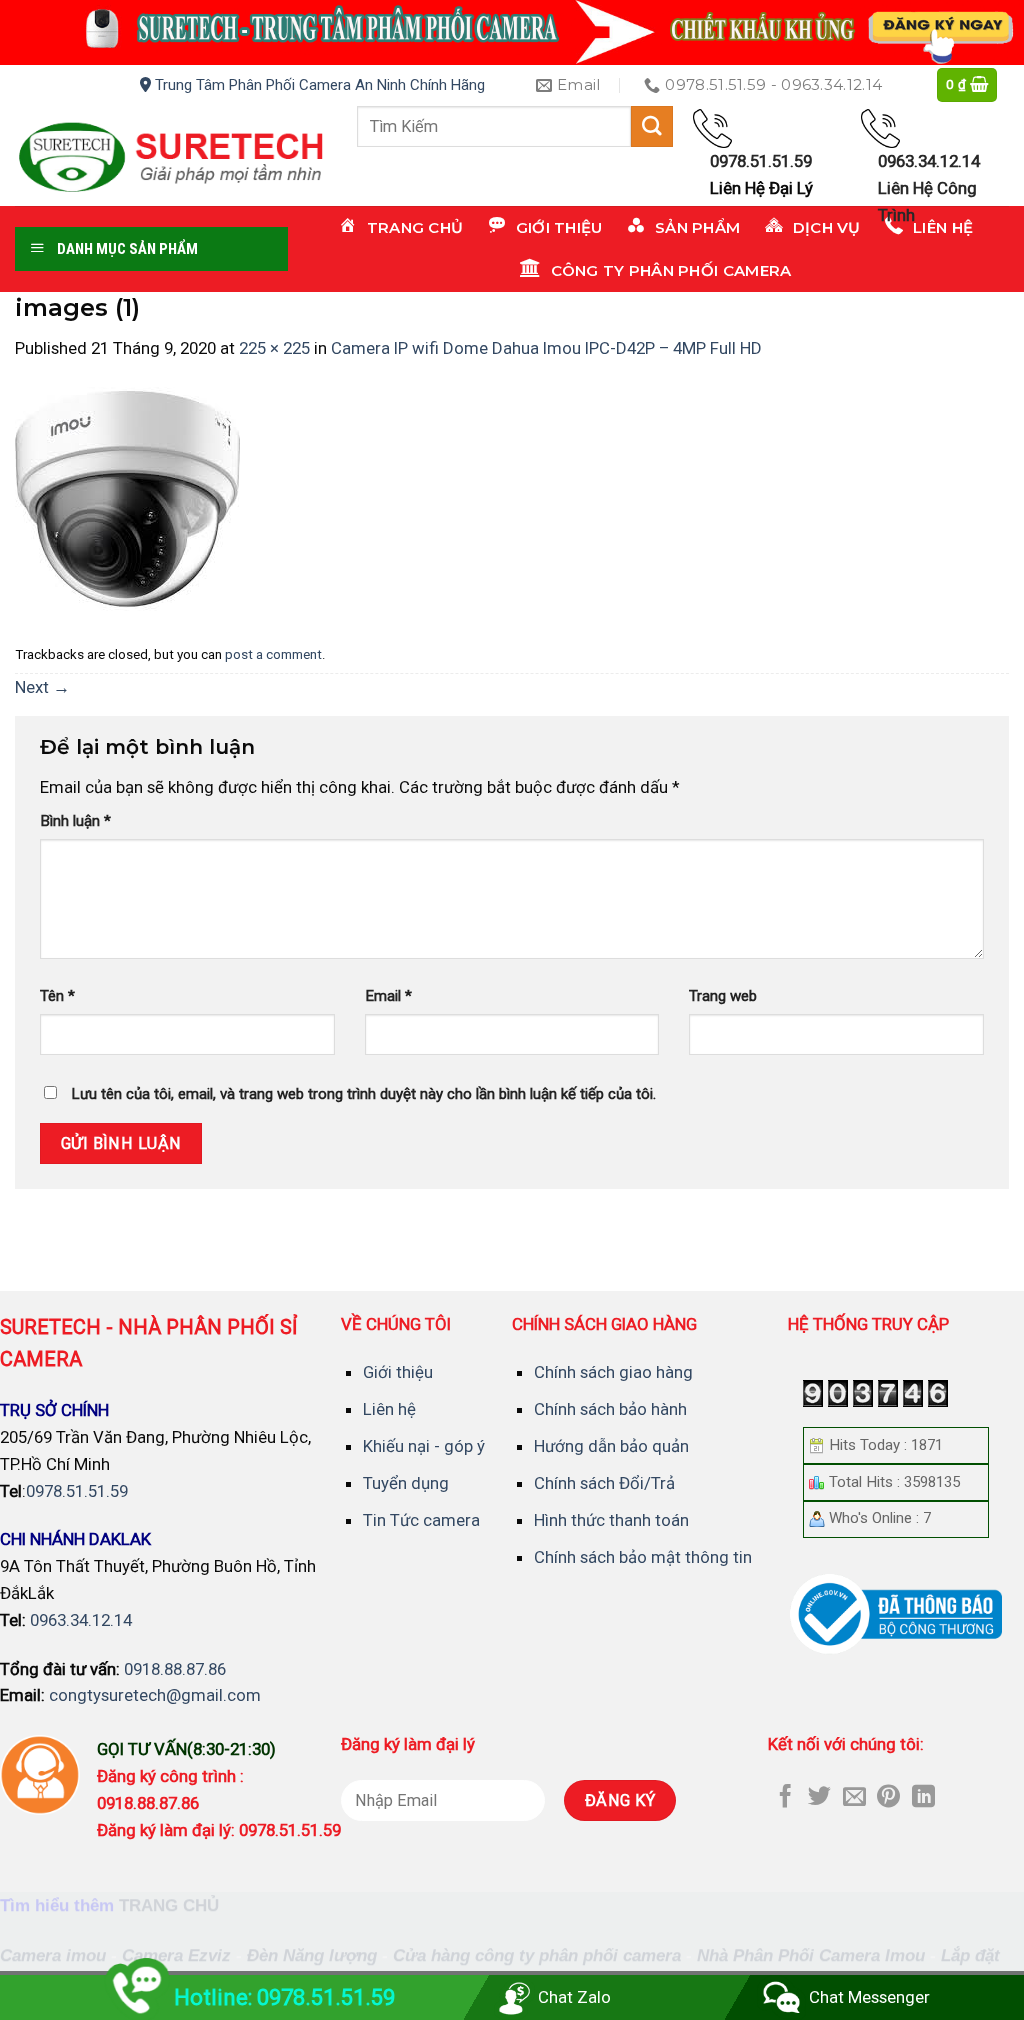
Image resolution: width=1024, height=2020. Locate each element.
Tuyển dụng (406, 1483)
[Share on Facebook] (785, 1798)
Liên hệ (389, 1409)
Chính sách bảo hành (610, 1409)
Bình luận (75, 821)
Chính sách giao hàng (613, 1372)
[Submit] (652, 126)
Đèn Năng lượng (312, 1955)
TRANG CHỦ (169, 1905)
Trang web (723, 996)
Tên (57, 996)
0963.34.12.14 (81, 1620)
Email (388, 996)
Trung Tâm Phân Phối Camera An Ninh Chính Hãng (318, 85)
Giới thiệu (398, 1372)
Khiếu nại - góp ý (424, 1446)
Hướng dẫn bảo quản (611, 1446)
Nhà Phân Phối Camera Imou (811, 1955)
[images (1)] (127, 498)
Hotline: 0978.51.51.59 (284, 1997)
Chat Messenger (869, 1997)
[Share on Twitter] (819, 1798)
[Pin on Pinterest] (888, 1798)
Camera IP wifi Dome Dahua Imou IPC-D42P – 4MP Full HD (546, 348)
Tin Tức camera (421, 1520)
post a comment (273, 654)
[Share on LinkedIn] (923, 1798)
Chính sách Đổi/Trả (604, 1483)
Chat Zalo (574, 1997)
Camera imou (53, 1955)
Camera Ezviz (176, 1955)
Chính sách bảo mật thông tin (643, 1557)
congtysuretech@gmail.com (155, 1695)
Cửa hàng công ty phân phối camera (537, 1955)
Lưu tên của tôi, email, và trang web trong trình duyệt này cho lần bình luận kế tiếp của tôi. (363, 1094)
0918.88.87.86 (175, 1669)
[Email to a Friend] (854, 1798)
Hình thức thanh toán (611, 1520)
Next (42, 687)
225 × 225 (274, 348)
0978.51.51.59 (77, 1491)
